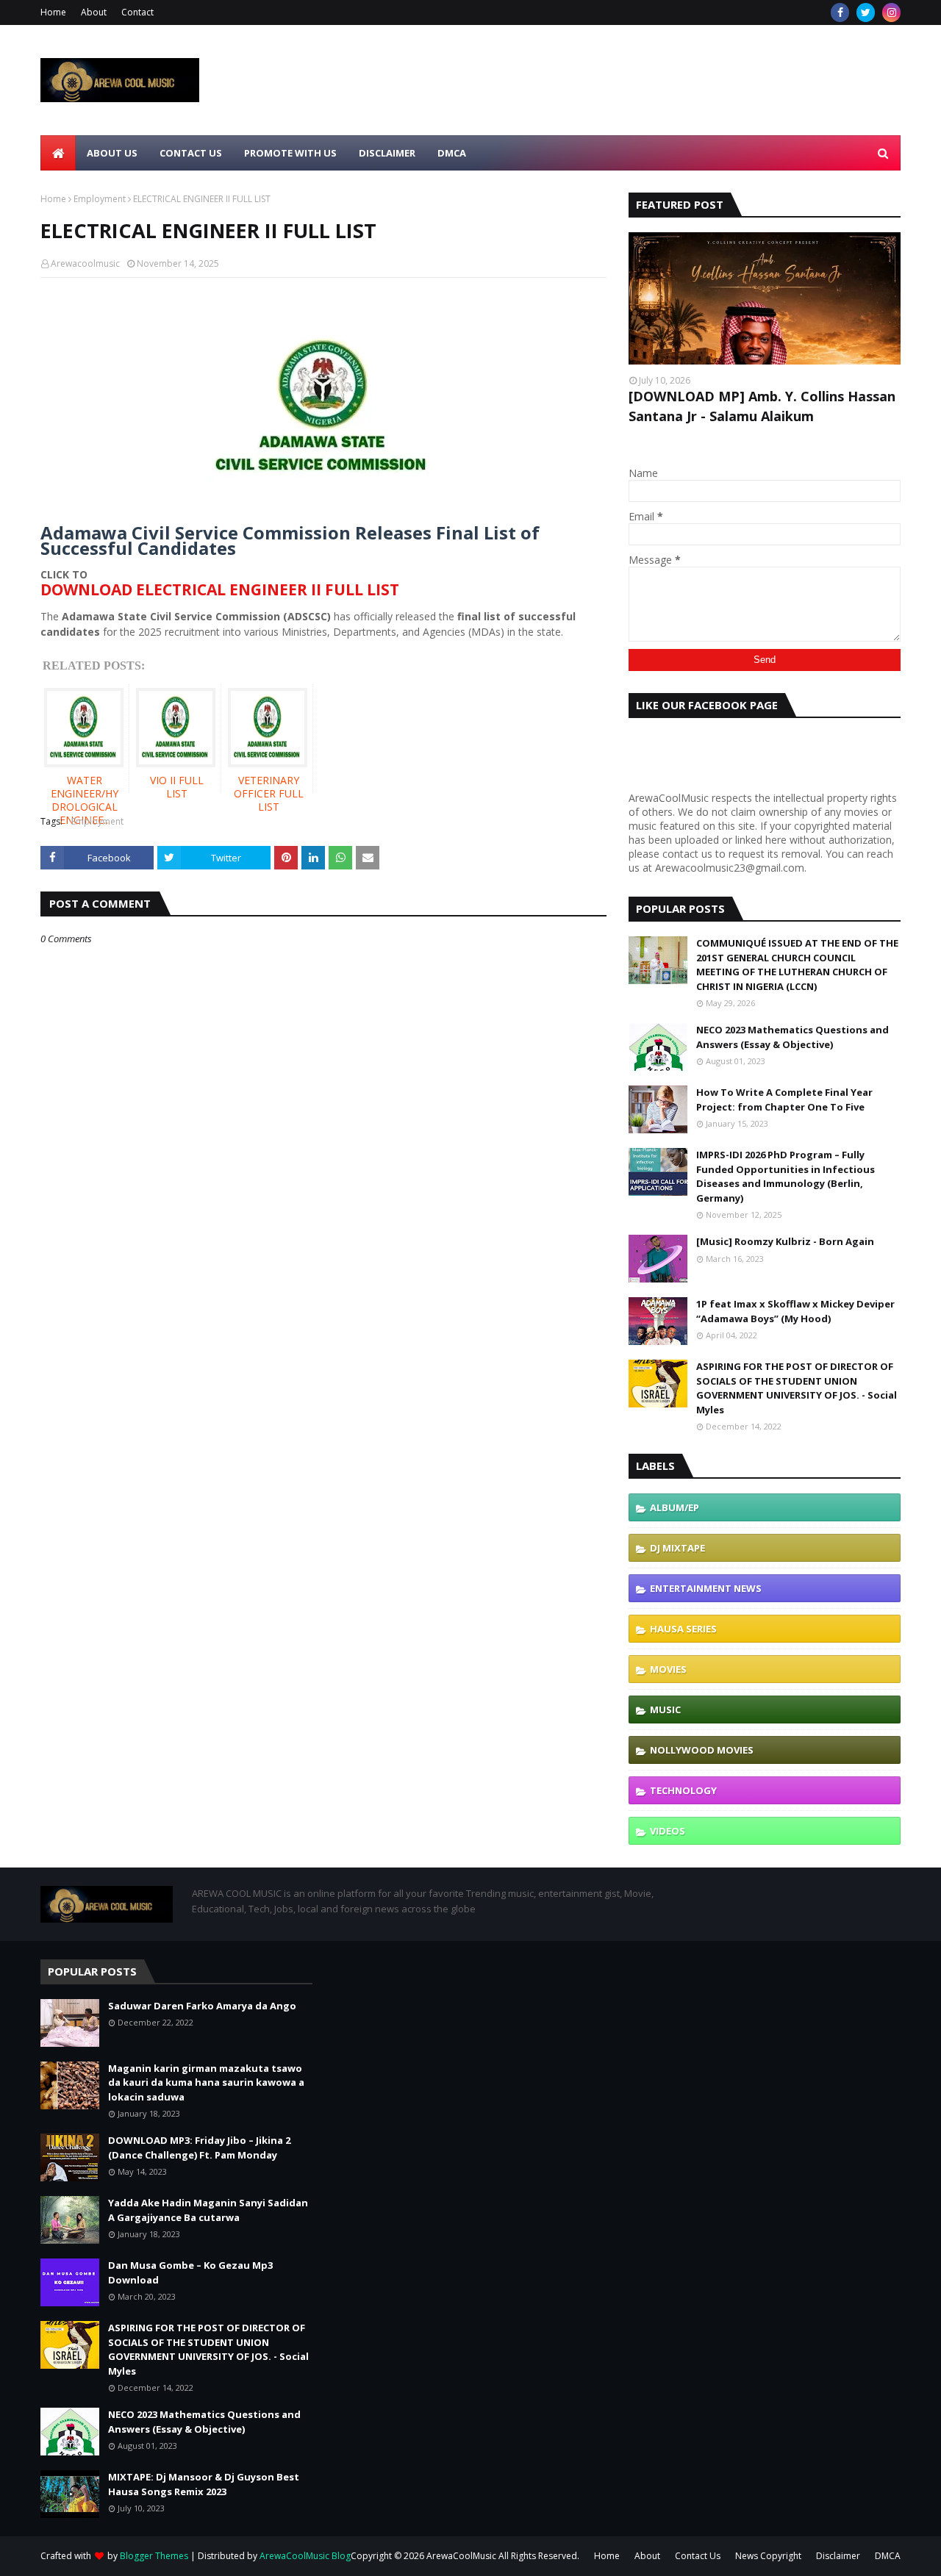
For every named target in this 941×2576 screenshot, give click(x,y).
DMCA (888, 2556)
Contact (137, 12)
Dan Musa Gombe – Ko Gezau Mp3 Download (190, 2272)
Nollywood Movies (702, 1750)
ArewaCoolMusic (461, 2556)
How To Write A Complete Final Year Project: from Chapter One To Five (784, 1099)
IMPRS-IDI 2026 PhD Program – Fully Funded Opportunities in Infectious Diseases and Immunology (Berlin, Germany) (786, 1176)
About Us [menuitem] (112, 153)
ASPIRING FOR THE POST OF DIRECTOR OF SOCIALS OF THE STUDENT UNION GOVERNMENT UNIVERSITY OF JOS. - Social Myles (797, 1388)
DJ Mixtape (677, 1548)
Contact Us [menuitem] (191, 153)
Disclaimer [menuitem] (387, 153)
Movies (668, 1669)
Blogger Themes (154, 2556)
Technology (683, 1790)
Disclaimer (838, 2556)
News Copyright (768, 2556)
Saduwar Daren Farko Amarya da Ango (202, 2006)
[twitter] (866, 12)
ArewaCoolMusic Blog (305, 2556)
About (94, 12)
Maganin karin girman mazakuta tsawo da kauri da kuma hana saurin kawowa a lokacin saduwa (206, 2082)
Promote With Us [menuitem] (290, 153)
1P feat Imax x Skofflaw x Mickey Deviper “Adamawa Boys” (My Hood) (795, 1311)
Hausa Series (683, 1629)
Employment (100, 199)
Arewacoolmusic (85, 263)
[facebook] (840, 12)
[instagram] (891, 12)
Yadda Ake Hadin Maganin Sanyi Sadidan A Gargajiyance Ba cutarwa (208, 2210)
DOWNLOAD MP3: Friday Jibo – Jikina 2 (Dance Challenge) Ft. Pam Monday (199, 2148)
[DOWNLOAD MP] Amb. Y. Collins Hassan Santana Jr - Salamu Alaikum (762, 406)
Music (665, 1709)
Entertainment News (706, 1588)
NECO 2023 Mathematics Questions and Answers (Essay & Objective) (792, 1037)
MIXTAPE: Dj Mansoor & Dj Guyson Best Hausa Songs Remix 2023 (204, 2484)
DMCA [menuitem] (452, 153)
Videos (668, 1831)
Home (53, 12)
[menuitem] (58, 153)
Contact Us (698, 2556)
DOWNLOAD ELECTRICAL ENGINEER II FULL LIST (220, 589)
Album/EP (675, 1507)
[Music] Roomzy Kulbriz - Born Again (785, 1241)
